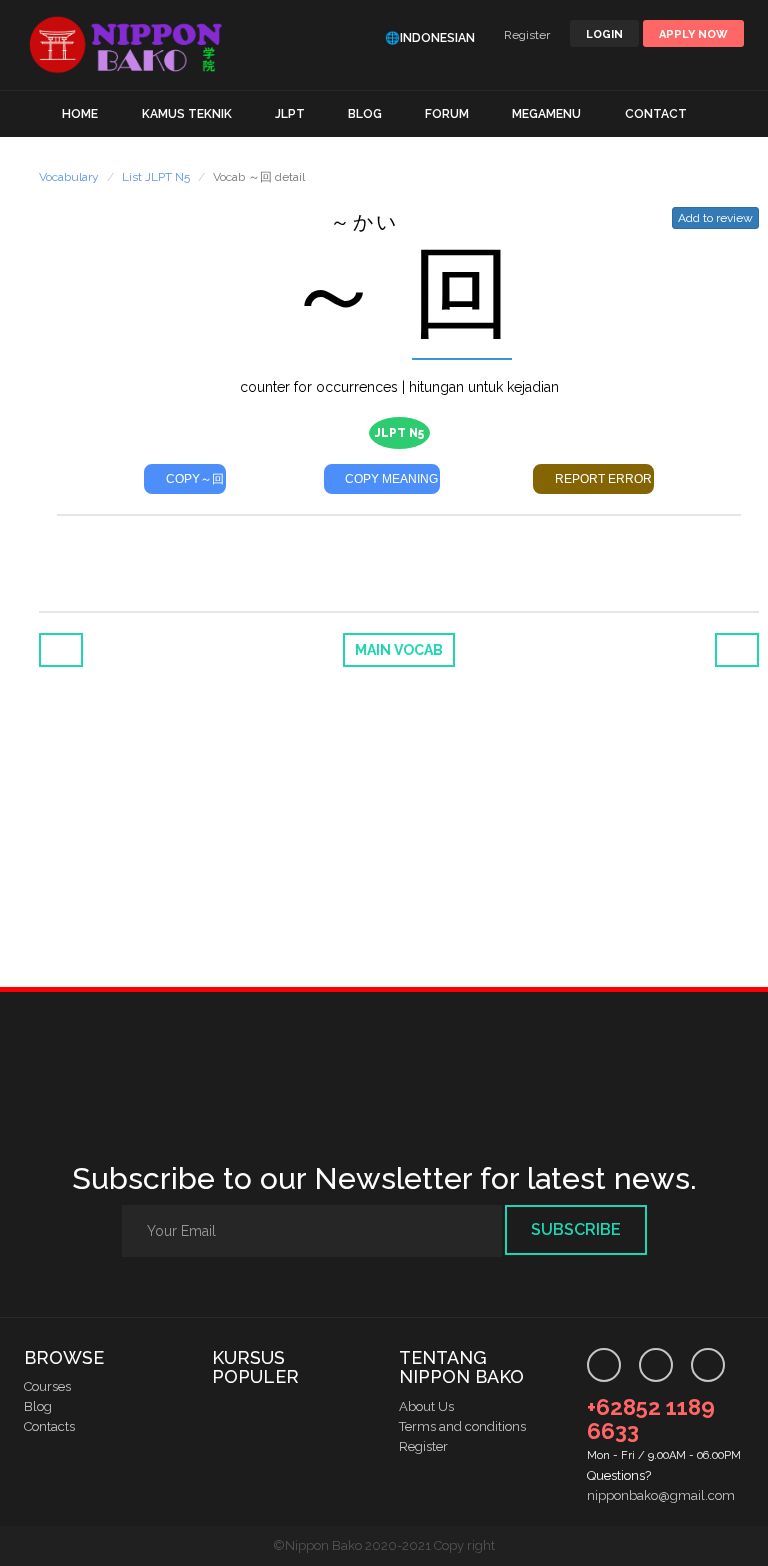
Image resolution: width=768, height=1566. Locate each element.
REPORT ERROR (602, 479)
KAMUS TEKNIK (187, 114)
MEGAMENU (546, 114)
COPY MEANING (390, 479)
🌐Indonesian (430, 38)
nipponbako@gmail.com (661, 1495)
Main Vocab (399, 650)
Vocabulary (69, 177)
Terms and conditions (462, 1426)
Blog (38, 1406)
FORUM (447, 114)
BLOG (365, 114)
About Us (426, 1406)
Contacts (49, 1426)
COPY (193, 479)
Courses (47, 1386)
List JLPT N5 (156, 177)
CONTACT (656, 114)
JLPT (290, 114)
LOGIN (604, 34)
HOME (80, 114)
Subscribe (576, 1229)
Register (527, 35)
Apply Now (693, 34)
